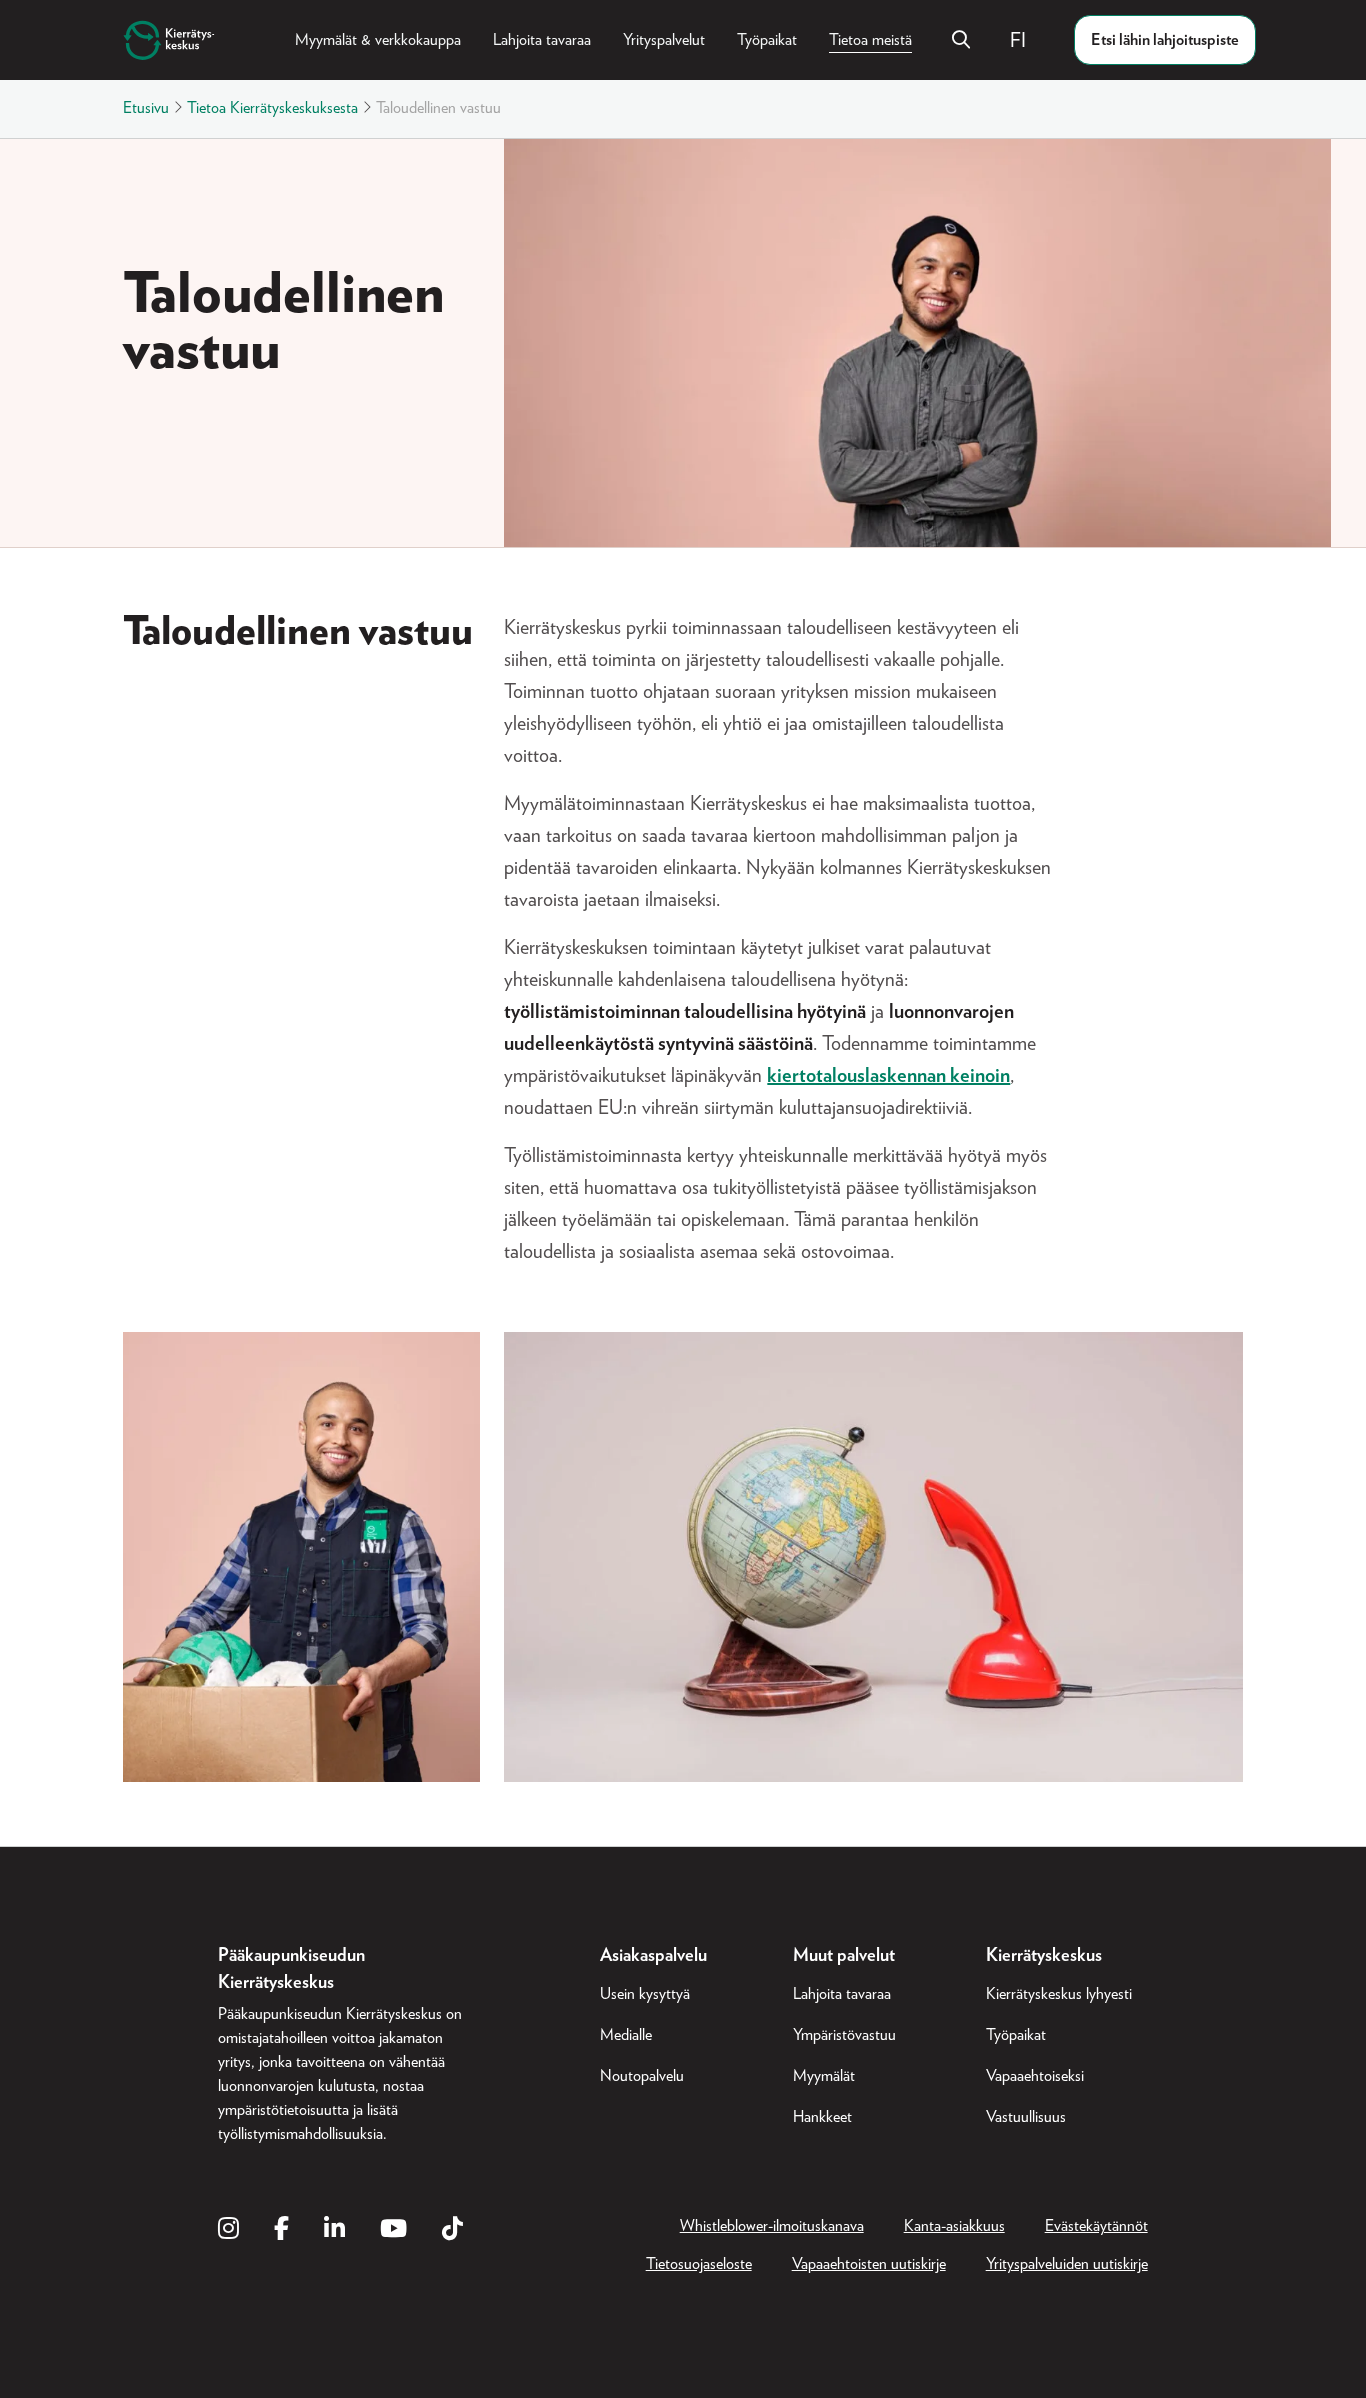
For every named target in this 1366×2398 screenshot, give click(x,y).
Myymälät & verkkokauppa (378, 40)
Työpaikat (767, 40)
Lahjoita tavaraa (542, 40)
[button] (1026, 40)
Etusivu (146, 108)
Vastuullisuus (1026, 2117)
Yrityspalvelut (664, 40)
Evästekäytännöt (1096, 2226)
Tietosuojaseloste (699, 2264)
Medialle (626, 2035)
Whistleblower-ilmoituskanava (772, 2226)
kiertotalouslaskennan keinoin (888, 1076)
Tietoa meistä (870, 40)
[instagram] (228, 2230)
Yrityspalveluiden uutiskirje (1067, 2264)
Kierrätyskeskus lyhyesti (1059, 1994)
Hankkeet (822, 2117)
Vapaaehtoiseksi (1035, 2076)
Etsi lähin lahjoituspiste (1165, 40)
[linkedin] (334, 2230)
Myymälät (824, 2076)
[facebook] (281, 2230)
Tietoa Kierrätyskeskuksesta (272, 108)
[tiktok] (452, 2230)
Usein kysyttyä (645, 1994)
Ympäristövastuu (844, 2035)
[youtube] (393, 2230)
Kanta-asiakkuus (954, 2226)
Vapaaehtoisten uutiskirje (869, 2264)
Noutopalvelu (642, 2076)
